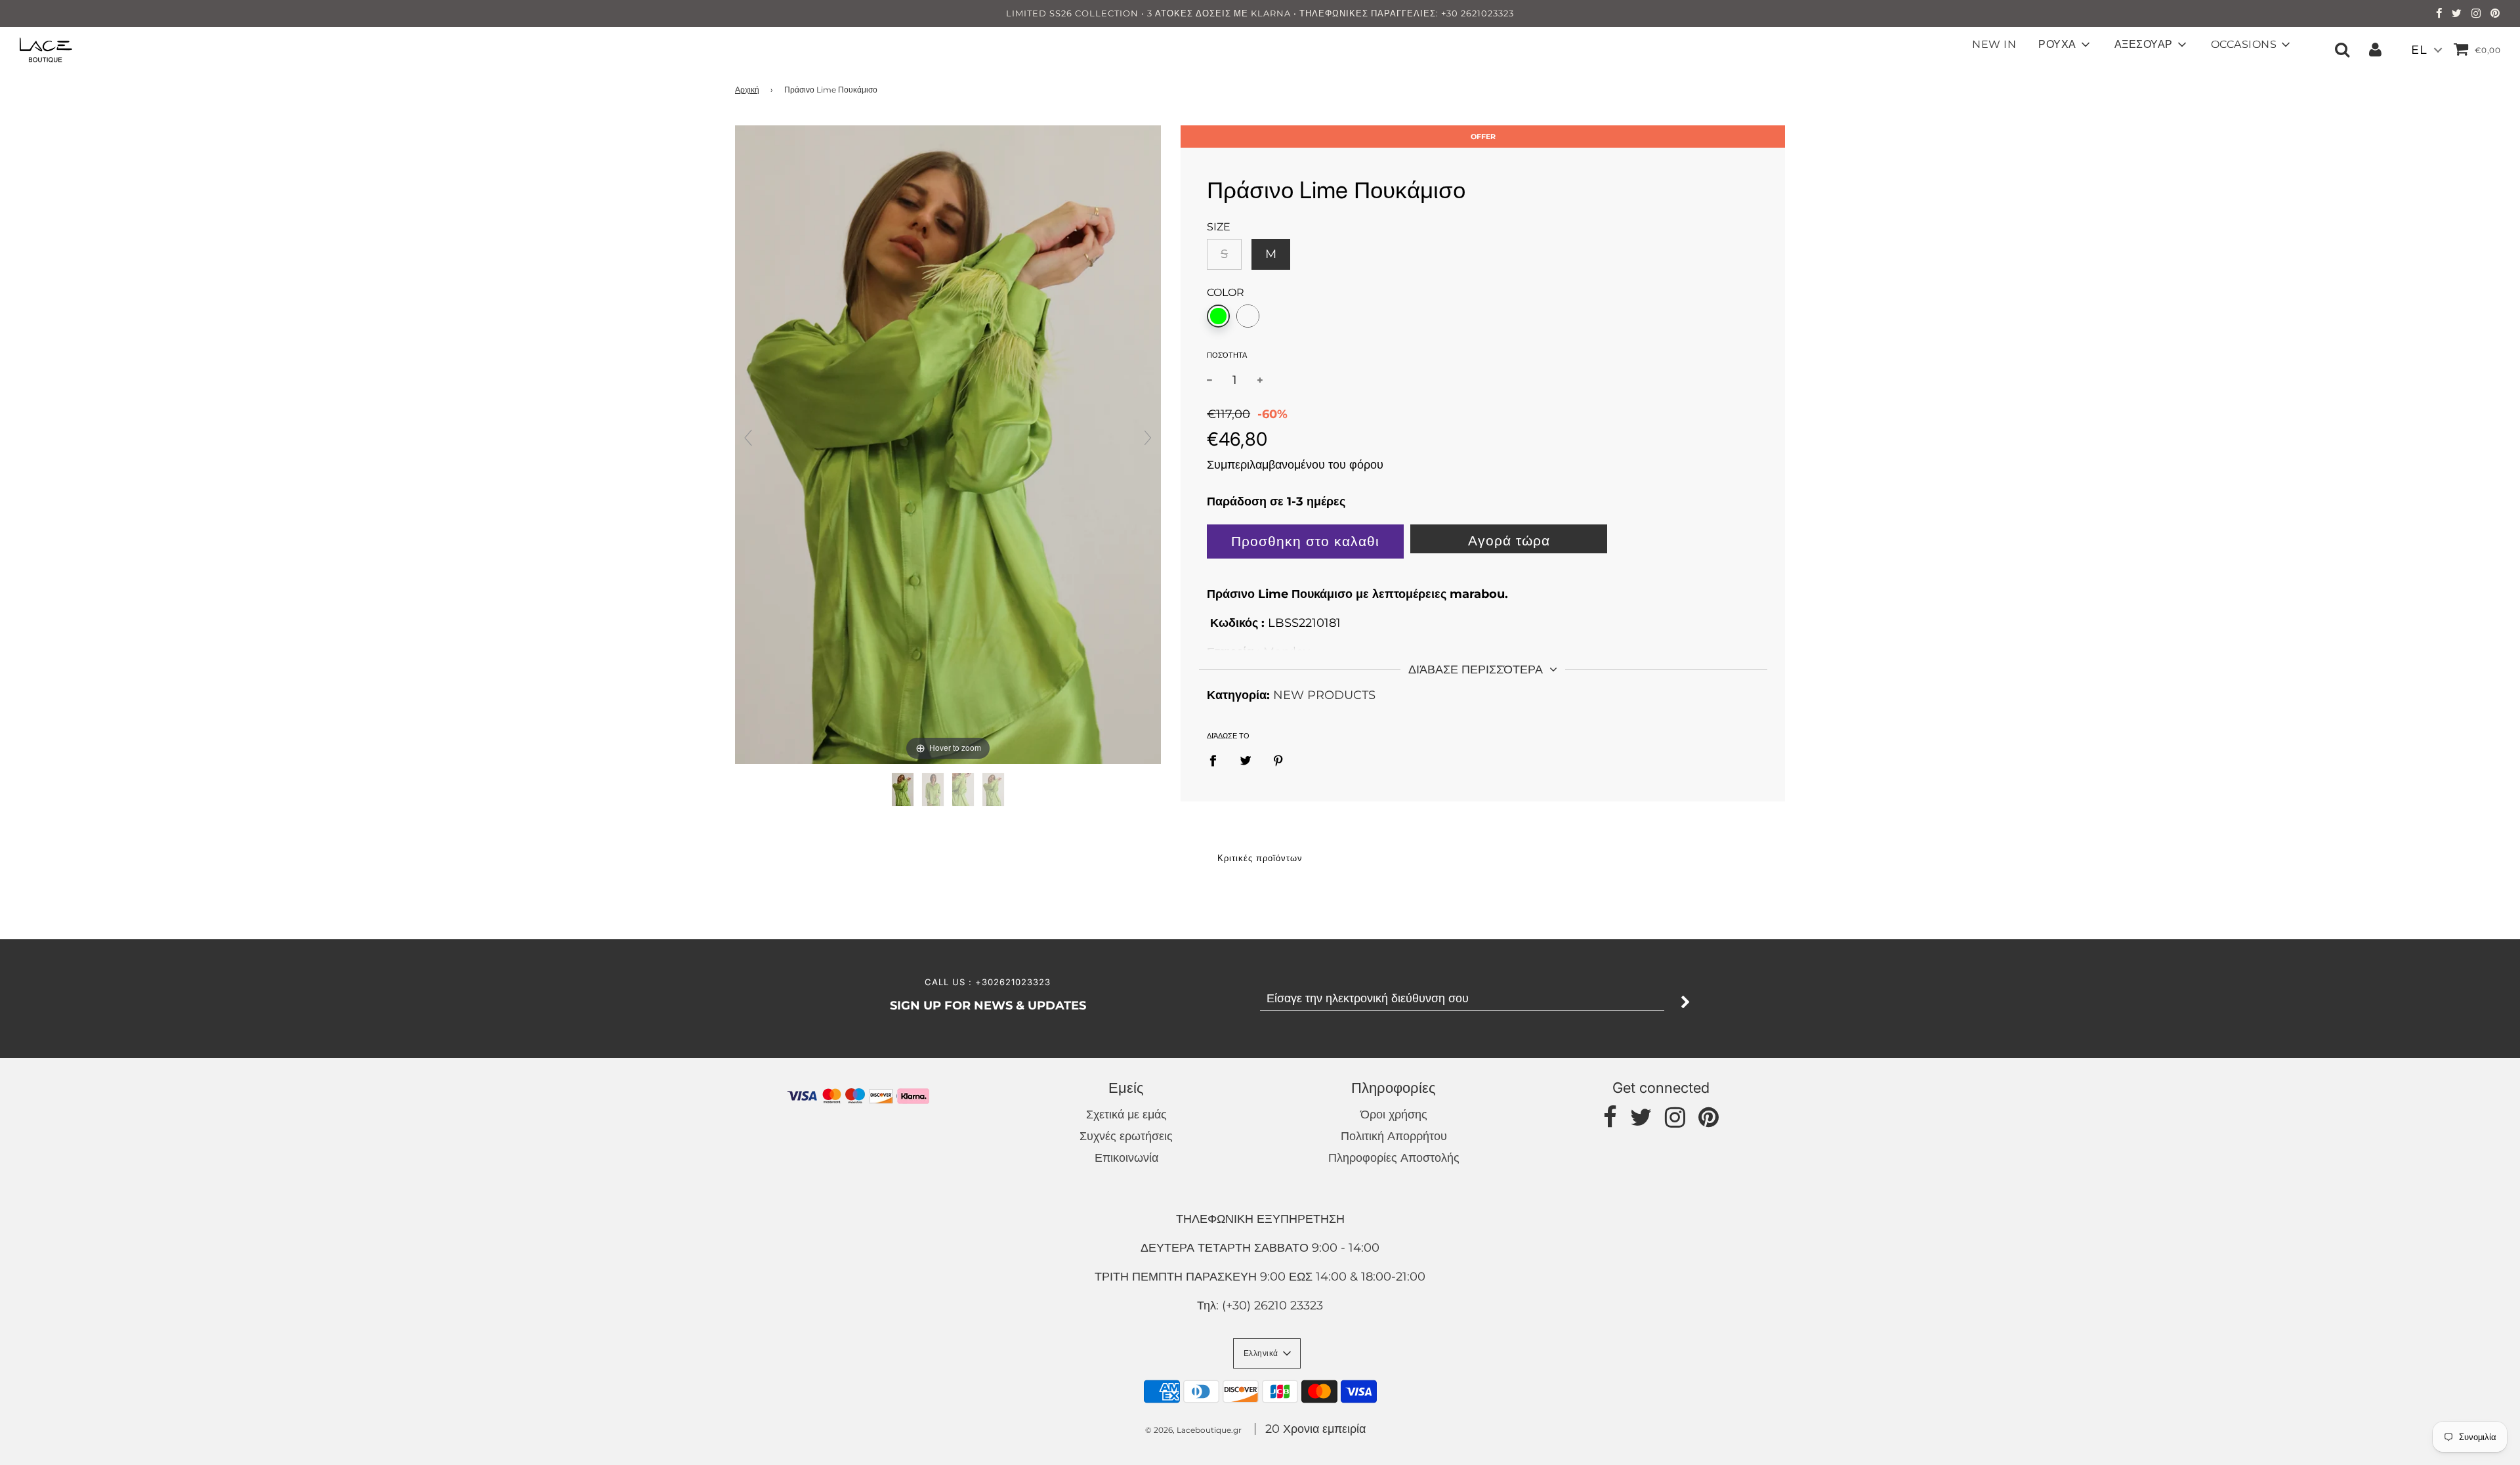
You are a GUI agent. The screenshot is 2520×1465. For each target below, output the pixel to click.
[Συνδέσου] (2375, 49)
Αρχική (747, 90)
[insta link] (2476, 14)
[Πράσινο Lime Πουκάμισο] (903, 790)
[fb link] (2439, 14)
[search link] (2342, 49)
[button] (1267, 1353)
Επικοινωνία (1126, 1158)
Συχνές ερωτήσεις (1126, 1136)
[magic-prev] (748, 438)
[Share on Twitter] (1246, 760)
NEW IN (1994, 44)
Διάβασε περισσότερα (1477, 669)
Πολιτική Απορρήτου (1394, 1136)
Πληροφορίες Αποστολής (1394, 1158)
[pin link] (2495, 14)
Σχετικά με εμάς (1126, 1115)
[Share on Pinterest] (1279, 760)
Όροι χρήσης (1394, 1115)
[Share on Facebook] (1217, 760)
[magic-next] (1148, 438)
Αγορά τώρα (1509, 541)
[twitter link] (2457, 14)
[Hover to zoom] (948, 444)
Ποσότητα (1227, 355)
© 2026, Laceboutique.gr (1193, 1430)
